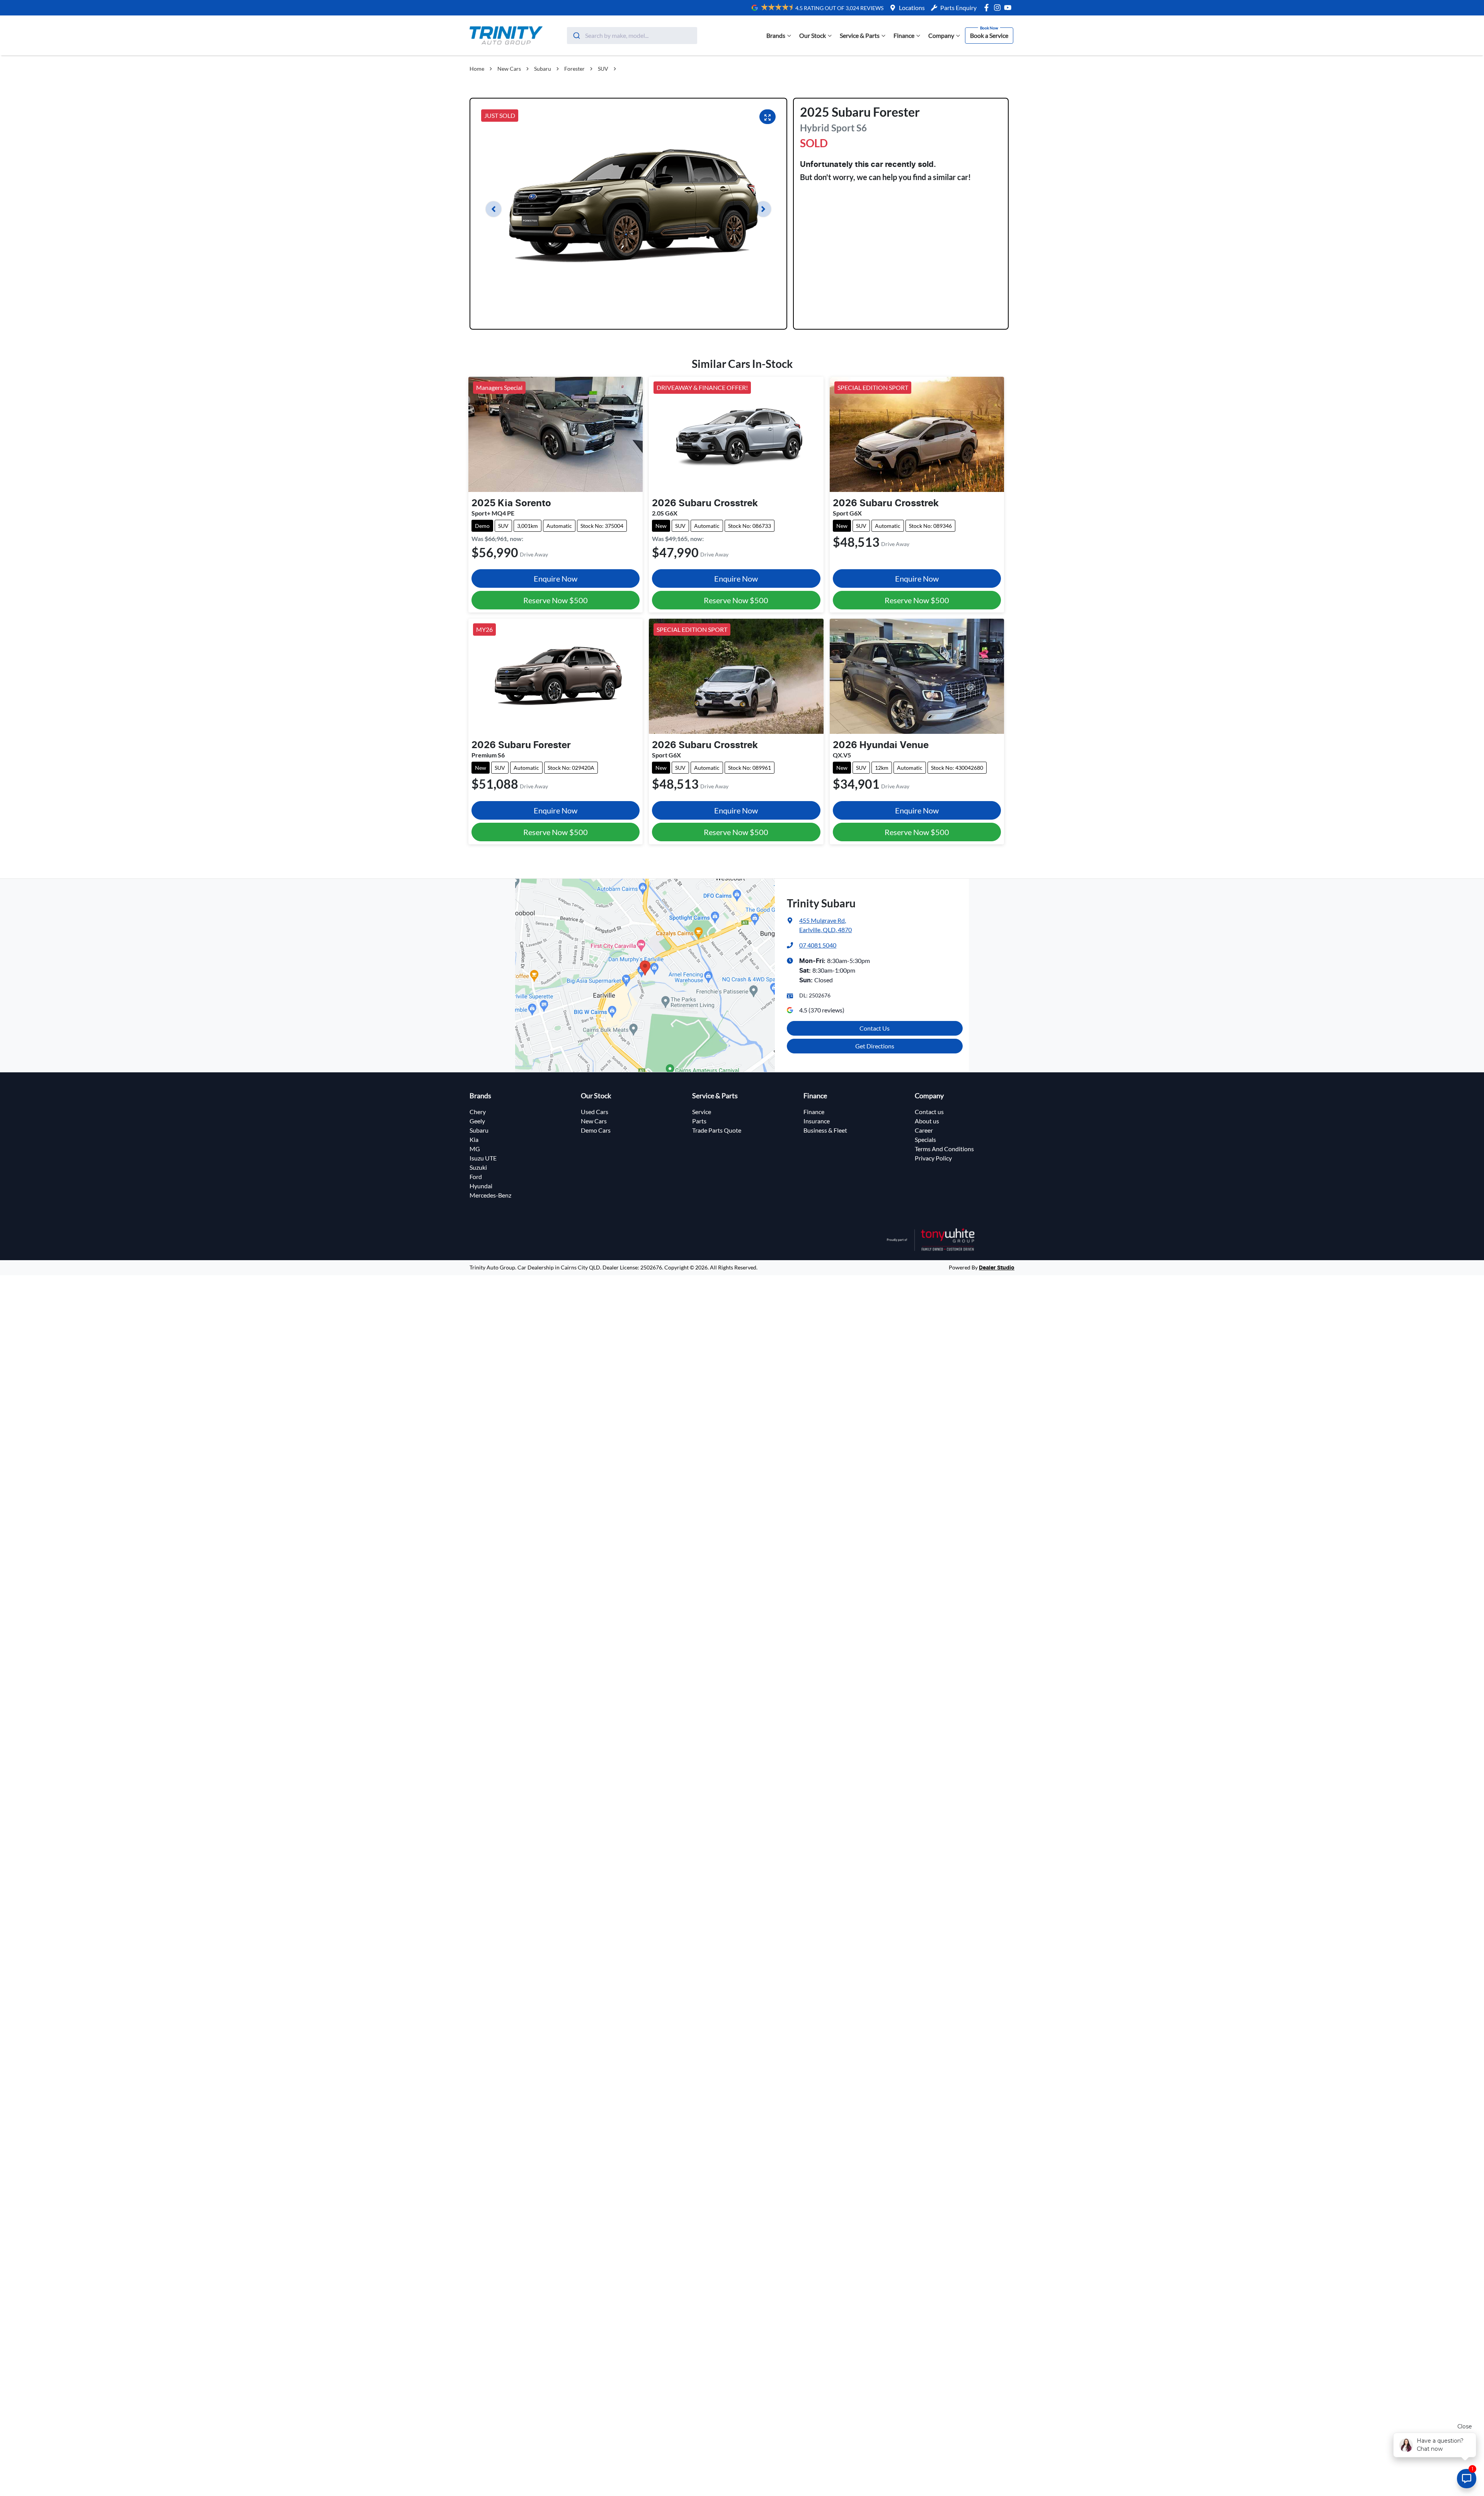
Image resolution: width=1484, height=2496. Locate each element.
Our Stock (813, 35)
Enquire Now (556, 578)
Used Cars (595, 1112)
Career (924, 1130)
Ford (476, 1177)
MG (475, 1149)
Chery (478, 1112)
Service (702, 1112)
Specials (925, 1139)
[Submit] (576, 36)
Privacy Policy (933, 1158)
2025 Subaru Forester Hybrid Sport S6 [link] (667, 69)
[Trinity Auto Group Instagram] (999, 8)
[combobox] (632, 36)
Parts (699, 1121)
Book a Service (989, 35)
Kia (474, 1139)
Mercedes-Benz (490, 1195)
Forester (574, 69)
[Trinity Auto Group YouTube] (1009, 8)
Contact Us (875, 1028)
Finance (904, 35)
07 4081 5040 (818, 945)
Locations (912, 8)
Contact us (929, 1112)
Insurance (817, 1121)
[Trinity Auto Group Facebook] (988, 8)
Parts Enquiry (958, 8)
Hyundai (481, 1186)
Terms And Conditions (944, 1149)
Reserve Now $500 (556, 600)
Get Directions (875, 1046)
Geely (477, 1121)
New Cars (509, 69)
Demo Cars (596, 1130)
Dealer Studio (997, 1268)
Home (477, 69)
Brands (776, 35)
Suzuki (478, 1167)
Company (941, 35)
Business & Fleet (825, 1130)
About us (927, 1121)
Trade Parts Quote (717, 1130)
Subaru (543, 69)
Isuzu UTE (483, 1158)
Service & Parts (860, 35)
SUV (603, 69)
